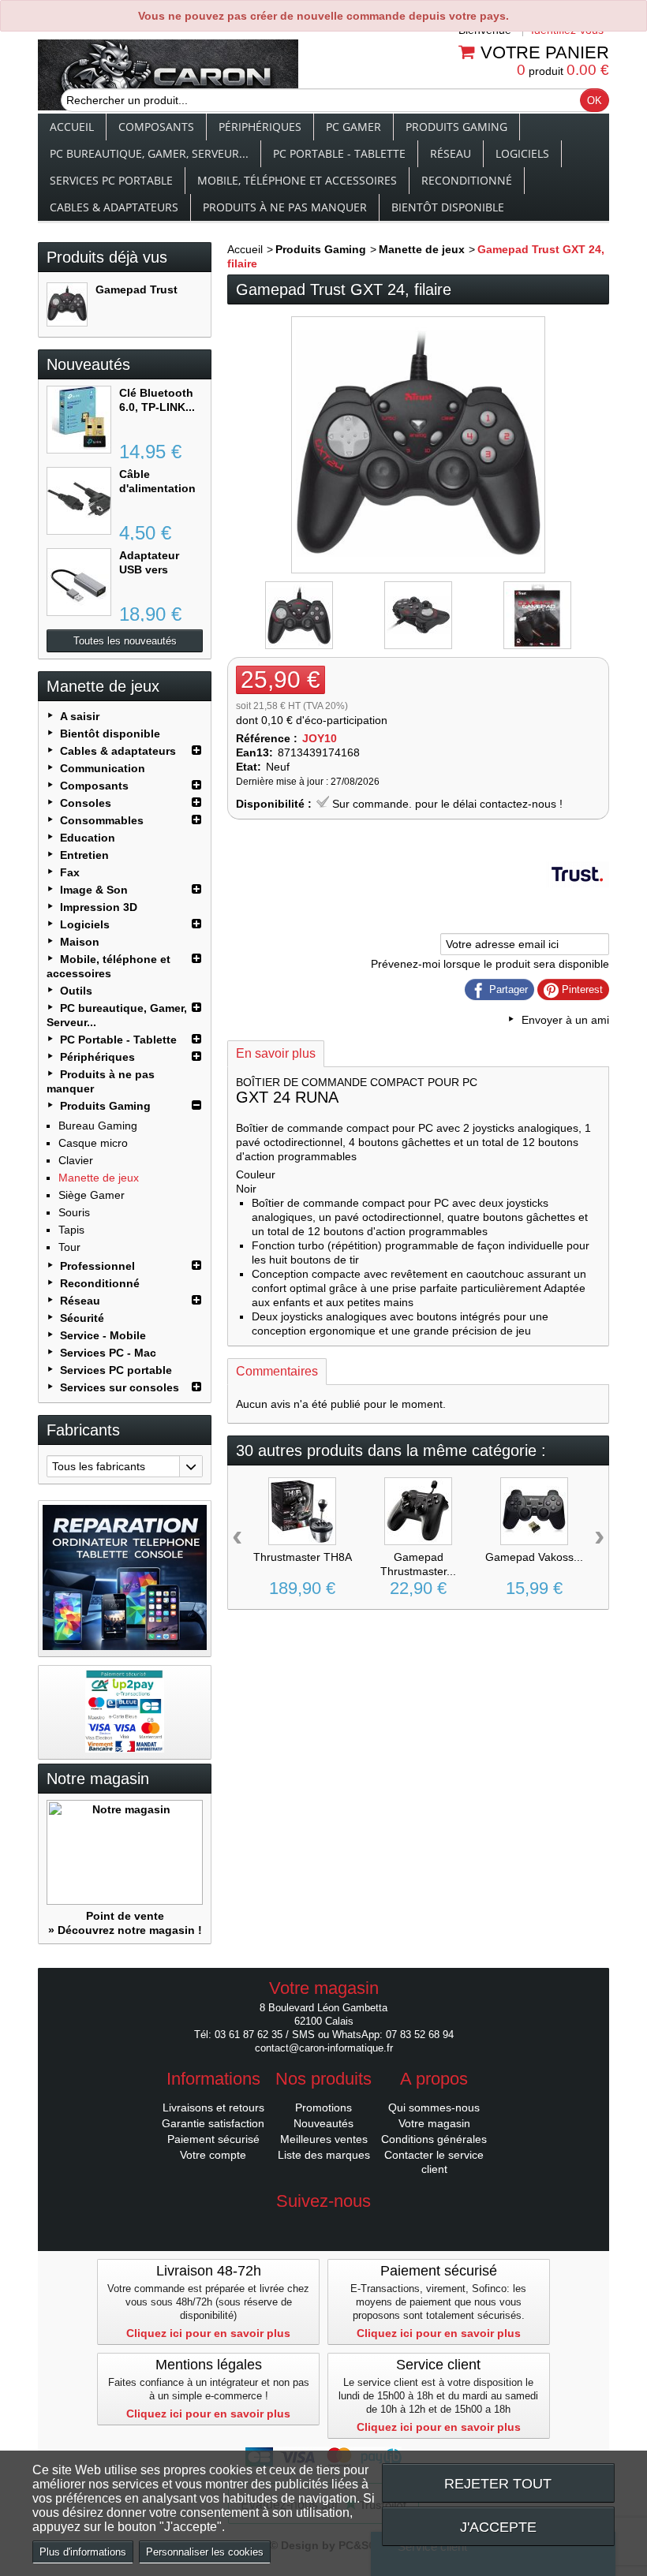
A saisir (80, 716)
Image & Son (94, 890)
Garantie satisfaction (213, 2123)
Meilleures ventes (324, 2139)
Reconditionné (467, 180)
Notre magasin (98, 1779)
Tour (69, 1247)
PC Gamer (353, 127)
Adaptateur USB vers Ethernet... (149, 569)
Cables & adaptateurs (114, 207)
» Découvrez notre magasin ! (125, 1930)
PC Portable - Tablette (339, 153)
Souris (74, 1212)
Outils (76, 991)
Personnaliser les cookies (205, 2552)
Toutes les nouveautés (125, 641)
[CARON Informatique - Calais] (168, 77)
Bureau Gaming (98, 1126)
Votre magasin (434, 2123)
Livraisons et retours (213, 2107)
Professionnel (97, 1266)
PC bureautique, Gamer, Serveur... (149, 153)
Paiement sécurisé (213, 2139)
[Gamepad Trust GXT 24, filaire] (67, 304)
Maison (80, 942)
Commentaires (277, 1371)
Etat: (249, 767)
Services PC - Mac (108, 1353)
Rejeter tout (498, 2483)
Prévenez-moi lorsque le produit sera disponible (490, 964)
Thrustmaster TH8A (303, 1557)
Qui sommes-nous (434, 2107)
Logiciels (522, 153)
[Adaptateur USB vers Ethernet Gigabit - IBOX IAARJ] (79, 582)
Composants (156, 127)
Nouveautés (88, 364)
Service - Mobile (103, 1335)
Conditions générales (434, 2139)
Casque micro (93, 1143)
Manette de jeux (99, 1178)
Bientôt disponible (448, 207)
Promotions (323, 2107)
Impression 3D (99, 907)
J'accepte (498, 2527)
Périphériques (260, 127)
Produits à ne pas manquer (285, 207)
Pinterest (581, 989)
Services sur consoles (120, 1387)
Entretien (84, 855)
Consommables (102, 820)
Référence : (267, 738)
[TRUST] (578, 902)
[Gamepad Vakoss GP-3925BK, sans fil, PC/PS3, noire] (534, 1511)
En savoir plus (276, 1053)
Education (88, 838)
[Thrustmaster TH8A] (302, 1511)
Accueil (72, 127)
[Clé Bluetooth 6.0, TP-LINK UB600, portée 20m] (79, 420)
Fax (70, 872)
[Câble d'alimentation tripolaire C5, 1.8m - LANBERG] (79, 501)
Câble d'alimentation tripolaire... (157, 488)
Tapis (71, 1230)
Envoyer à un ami (565, 1020)
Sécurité (82, 1318)
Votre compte (213, 2155)
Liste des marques (324, 2155)
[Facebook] (323, 2225)
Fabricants (83, 1430)
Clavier (76, 1160)
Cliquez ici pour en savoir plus (208, 2333)
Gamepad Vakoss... (534, 1557)
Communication (103, 768)
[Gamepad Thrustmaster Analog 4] (418, 1511)
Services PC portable (111, 180)
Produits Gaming (456, 127)
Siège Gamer (92, 1195)
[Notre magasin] (125, 1852)
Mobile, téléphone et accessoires (297, 180)
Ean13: (254, 752)
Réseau (451, 153)
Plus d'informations (83, 2552)
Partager (507, 989)
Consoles (86, 803)
